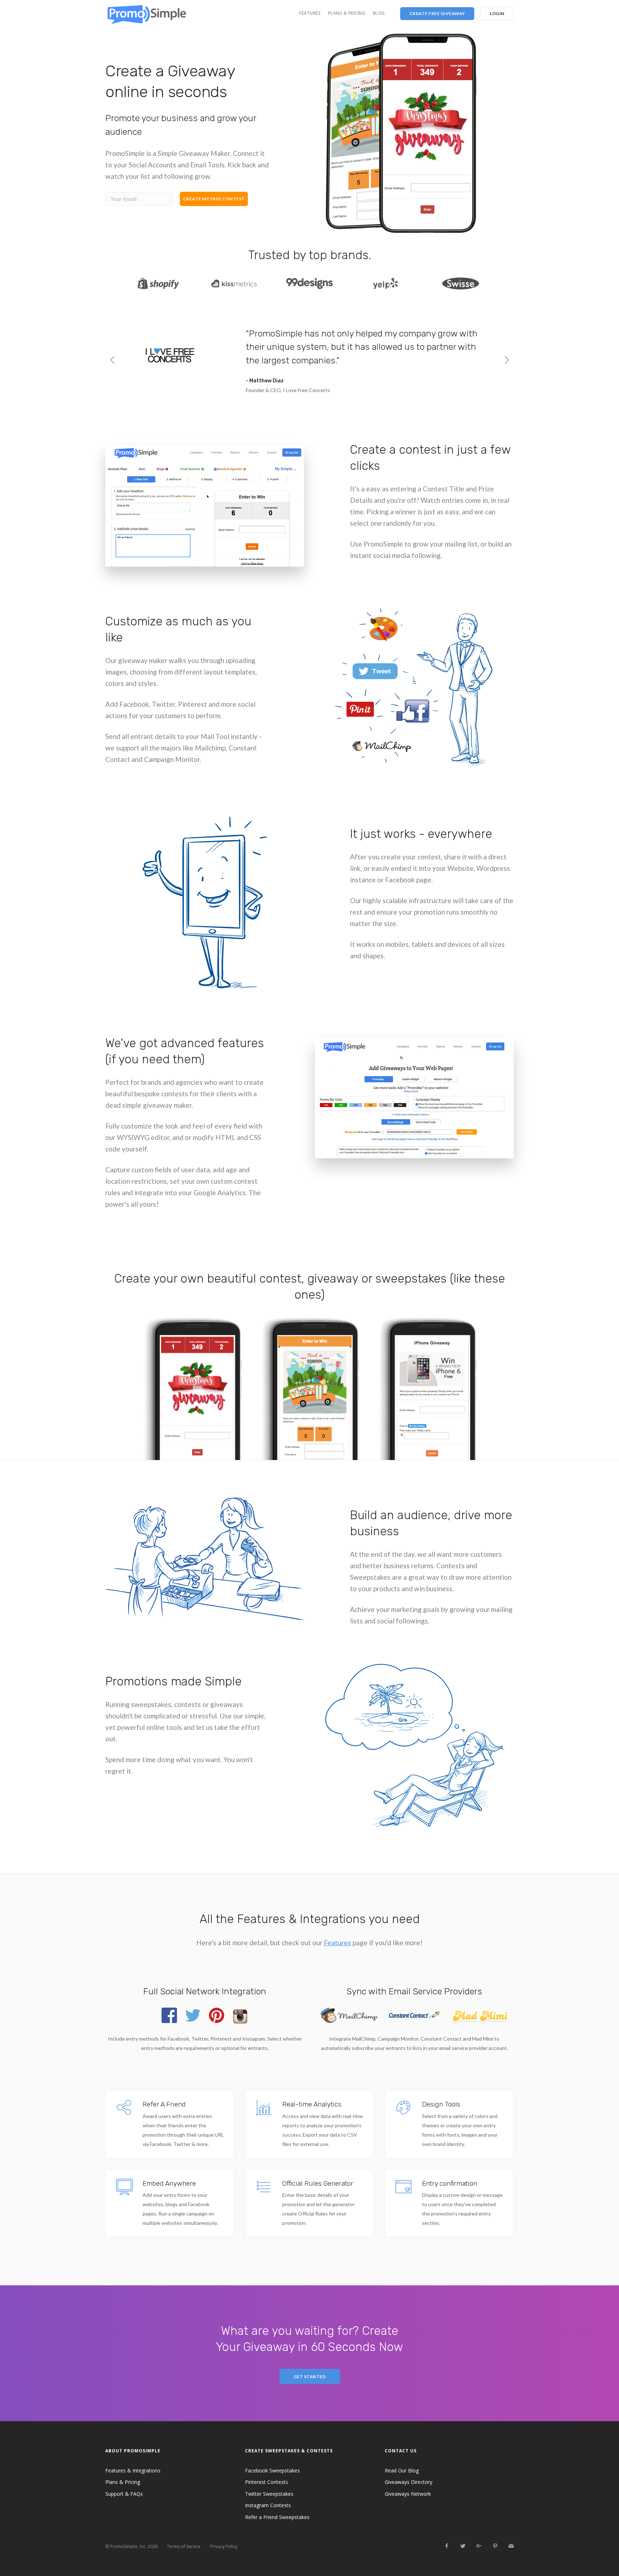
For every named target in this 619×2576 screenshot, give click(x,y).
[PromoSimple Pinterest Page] (495, 2546)
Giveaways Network (408, 2494)
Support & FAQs (124, 2494)
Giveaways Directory (409, 2482)
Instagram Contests (268, 2505)
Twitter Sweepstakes (269, 2494)
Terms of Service (184, 2546)
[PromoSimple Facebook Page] (447, 2546)
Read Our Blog (402, 2470)
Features (337, 1943)
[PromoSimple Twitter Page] (463, 2546)
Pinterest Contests (267, 2482)
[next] (507, 361)
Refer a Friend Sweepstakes (277, 2517)
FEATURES (310, 13)
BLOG (379, 13)
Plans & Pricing (123, 2482)
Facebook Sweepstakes (272, 2470)
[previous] (112, 361)
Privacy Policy (224, 2546)
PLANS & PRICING (347, 13)
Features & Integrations (133, 2470)
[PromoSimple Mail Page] (511, 2546)
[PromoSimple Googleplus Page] (479, 2546)
